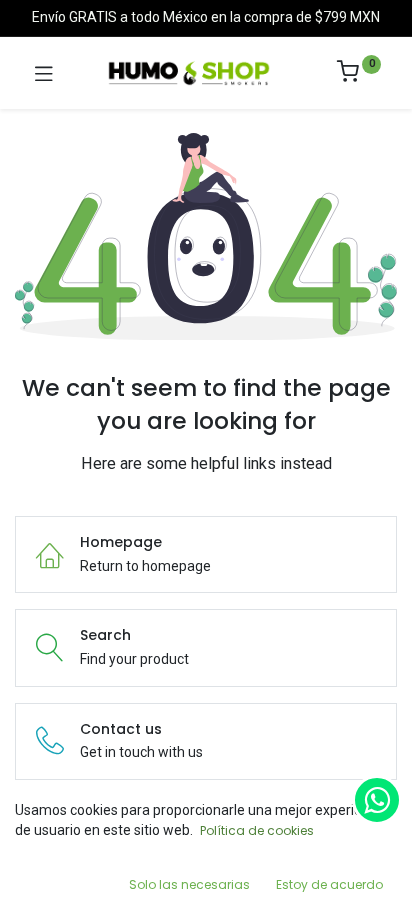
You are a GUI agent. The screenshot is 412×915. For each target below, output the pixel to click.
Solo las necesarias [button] (189, 884)
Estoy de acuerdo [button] (329, 884)
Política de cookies (257, 830)
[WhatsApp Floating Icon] (377, 800)
